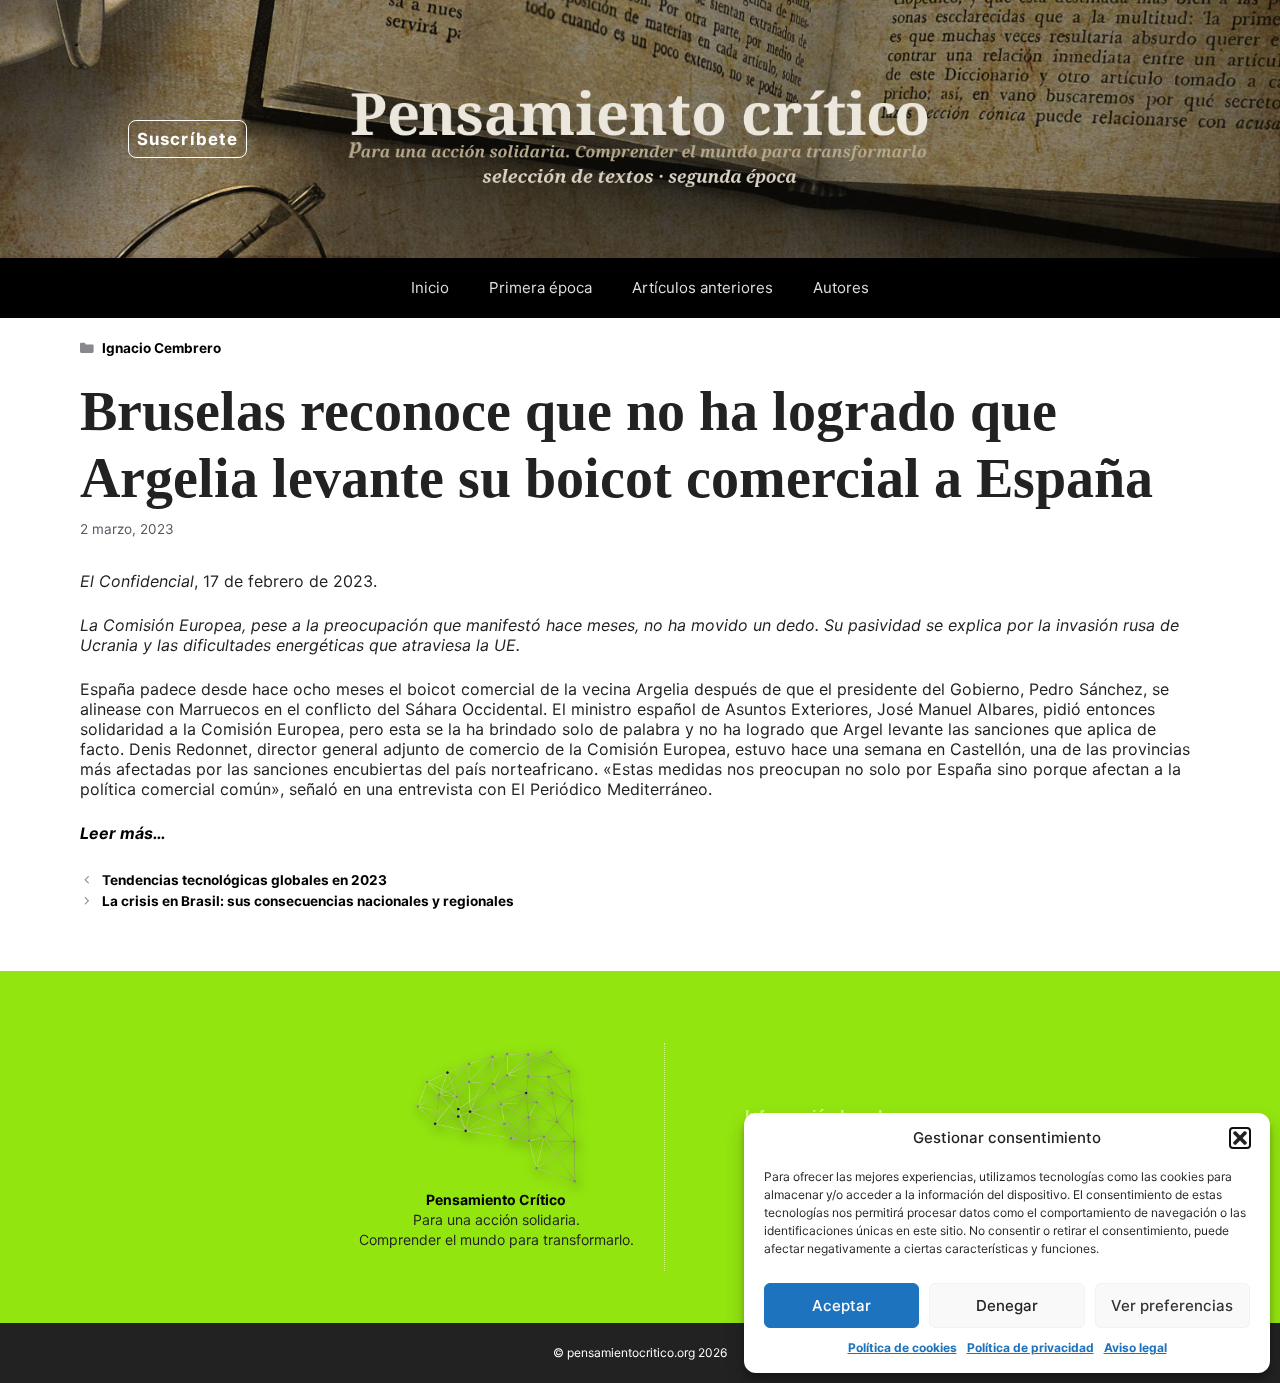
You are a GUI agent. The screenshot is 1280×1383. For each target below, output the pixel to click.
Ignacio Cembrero (161, 348)
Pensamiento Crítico (496, 1199)
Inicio (430, 287)
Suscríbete (187, 139)
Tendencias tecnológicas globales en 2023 (244, 880)
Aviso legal (1135, 1347)
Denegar (1007, 1305)
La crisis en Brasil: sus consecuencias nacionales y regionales (308, 901)
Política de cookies (902, 1347)
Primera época (540, 287)
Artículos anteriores (702, 287)
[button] (1240, 1138)
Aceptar (841, 1305)
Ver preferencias (1172, 1305)
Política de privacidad (1030, 1347)
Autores (841, 287)
